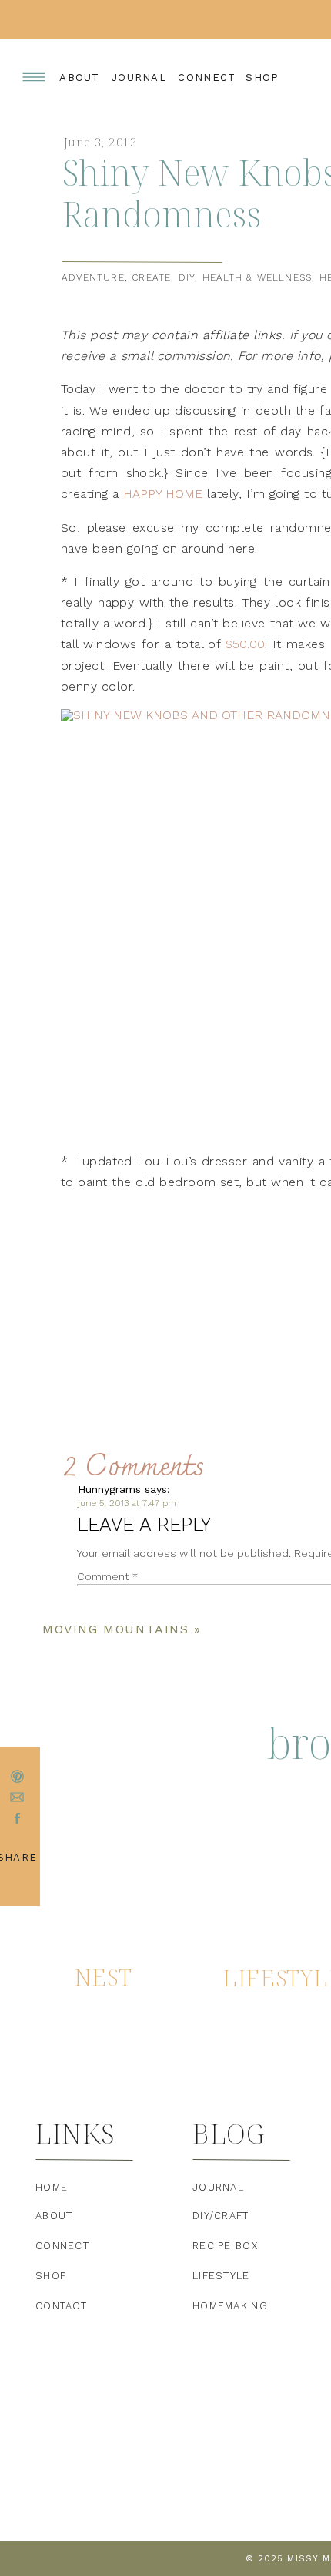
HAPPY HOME (163, 494)
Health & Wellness (257, 277)
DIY (187, 277)
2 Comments (134, 1468)
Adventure (93, 277)
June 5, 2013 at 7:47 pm (127, 1503)
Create (151, 277)
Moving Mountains (116, 1629)
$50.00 (245, 644)
